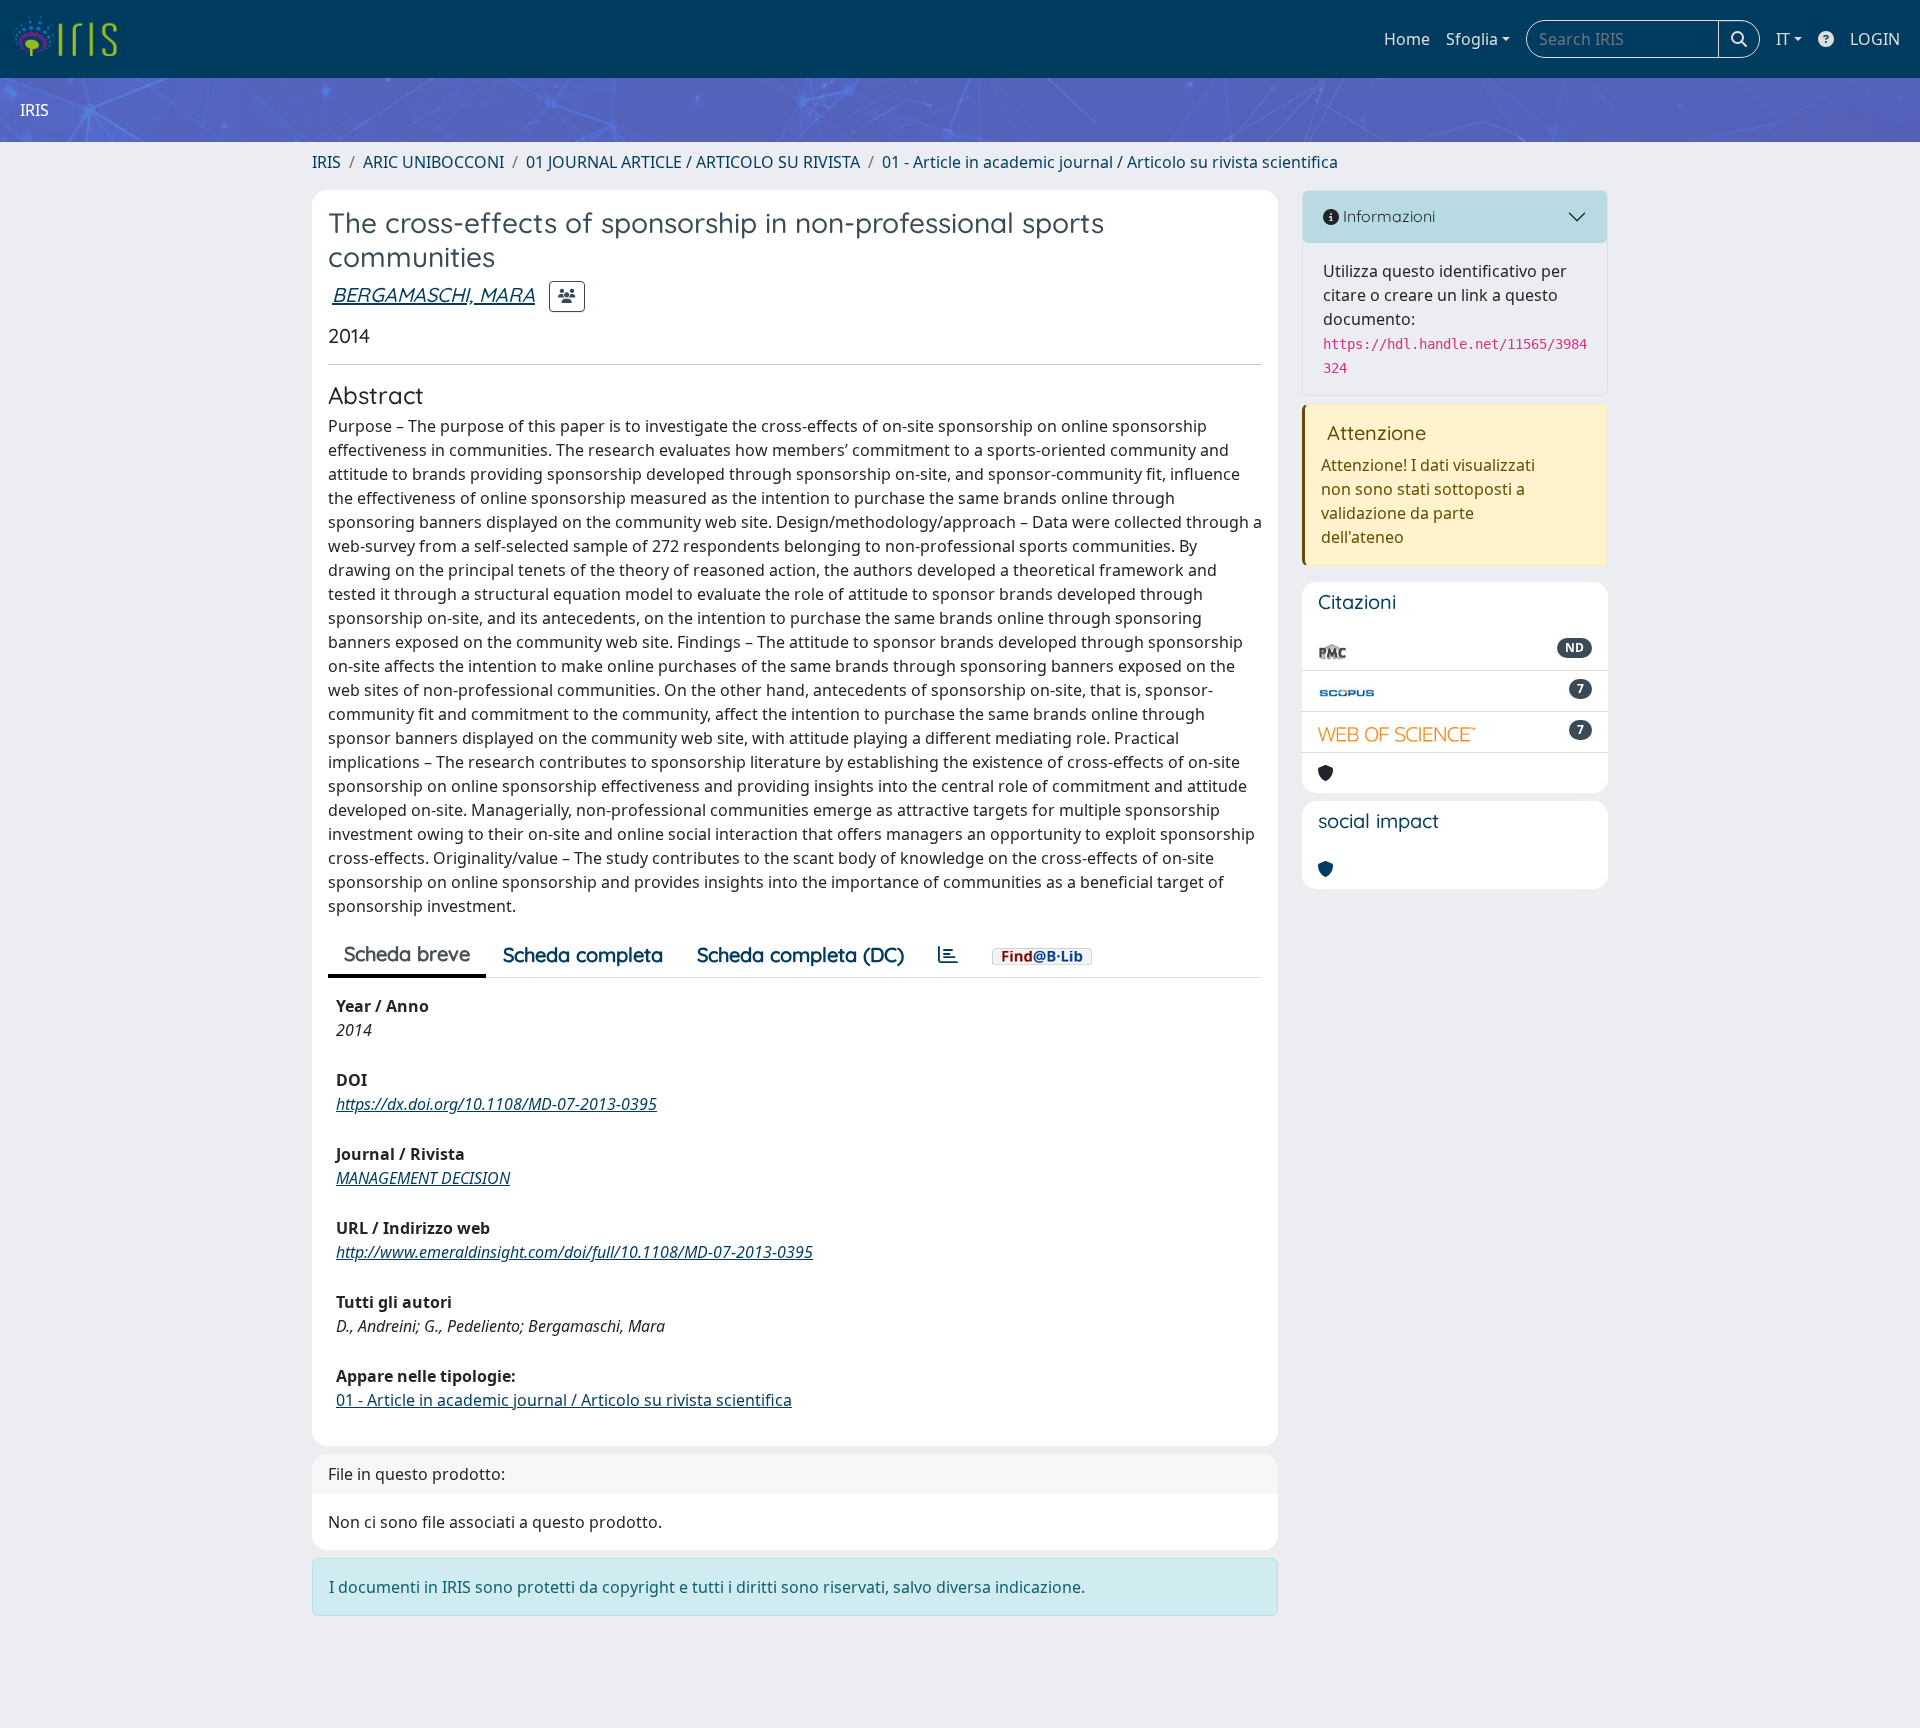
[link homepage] (72, 39)
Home (1407, 39)
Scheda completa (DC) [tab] (800, 954)
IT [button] (1783, 39)
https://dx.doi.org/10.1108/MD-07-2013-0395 (496, 1104)
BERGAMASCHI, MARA (433, 294)
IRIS (326, 162)
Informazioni (1387, 216)
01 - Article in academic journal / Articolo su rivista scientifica (1110, 162)
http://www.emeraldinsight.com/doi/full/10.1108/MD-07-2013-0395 (574, 1252)
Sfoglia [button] (1472, 39)
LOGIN (1875, 39)
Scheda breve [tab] (407, 953)
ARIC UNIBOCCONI (433, 162)
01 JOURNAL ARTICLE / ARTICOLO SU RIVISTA (693, 162)
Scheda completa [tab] (583, 954)
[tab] (948, 955)
